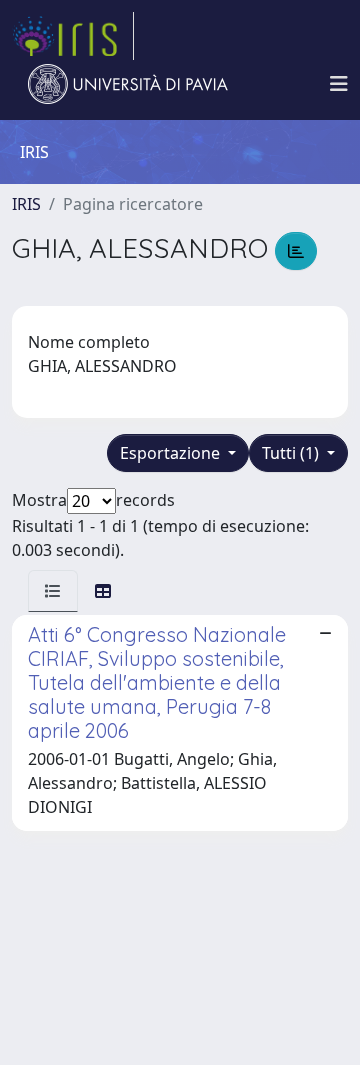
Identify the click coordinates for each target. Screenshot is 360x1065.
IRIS (26, 204)
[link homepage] (73, 36)
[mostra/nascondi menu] (339, 84)
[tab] (53, 591)
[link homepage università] (128, 84)
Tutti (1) (292, 453)
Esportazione (172, 453)
